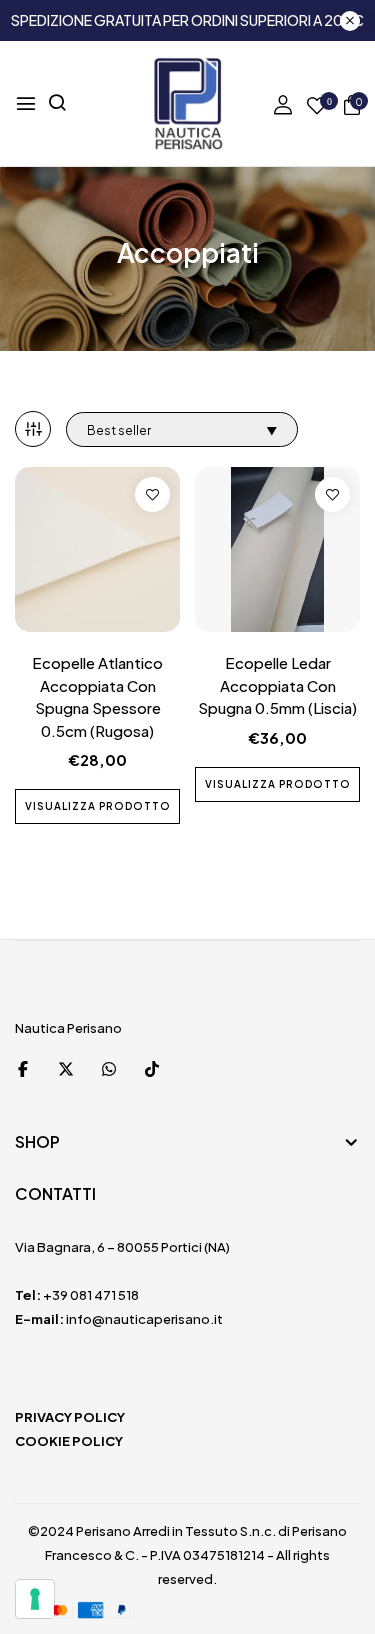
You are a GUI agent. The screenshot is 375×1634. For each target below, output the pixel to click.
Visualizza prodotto (98, 806)
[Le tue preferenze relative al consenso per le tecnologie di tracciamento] (35, 1599)
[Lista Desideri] (152, 494)
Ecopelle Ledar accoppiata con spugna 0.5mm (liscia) (277, 685)
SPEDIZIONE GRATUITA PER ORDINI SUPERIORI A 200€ (187, 20)
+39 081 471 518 (91, 1295)
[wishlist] (317, 106)
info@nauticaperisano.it (144, 1319)
